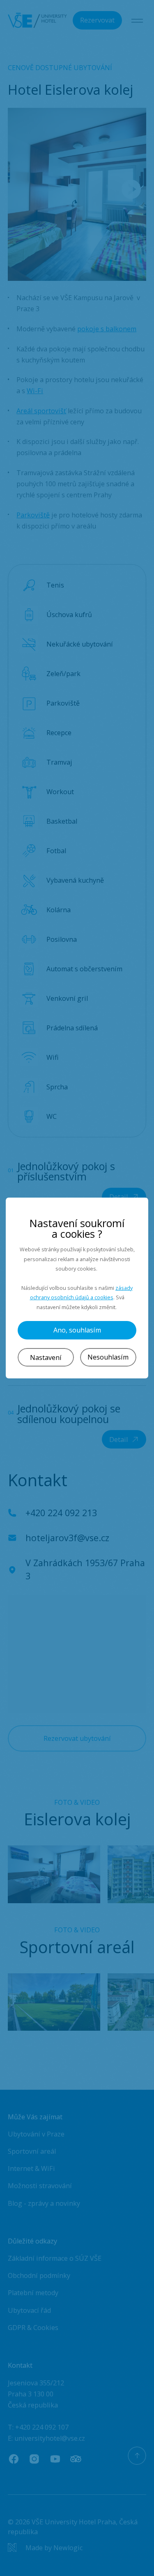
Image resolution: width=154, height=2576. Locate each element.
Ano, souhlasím (77, 1330)
